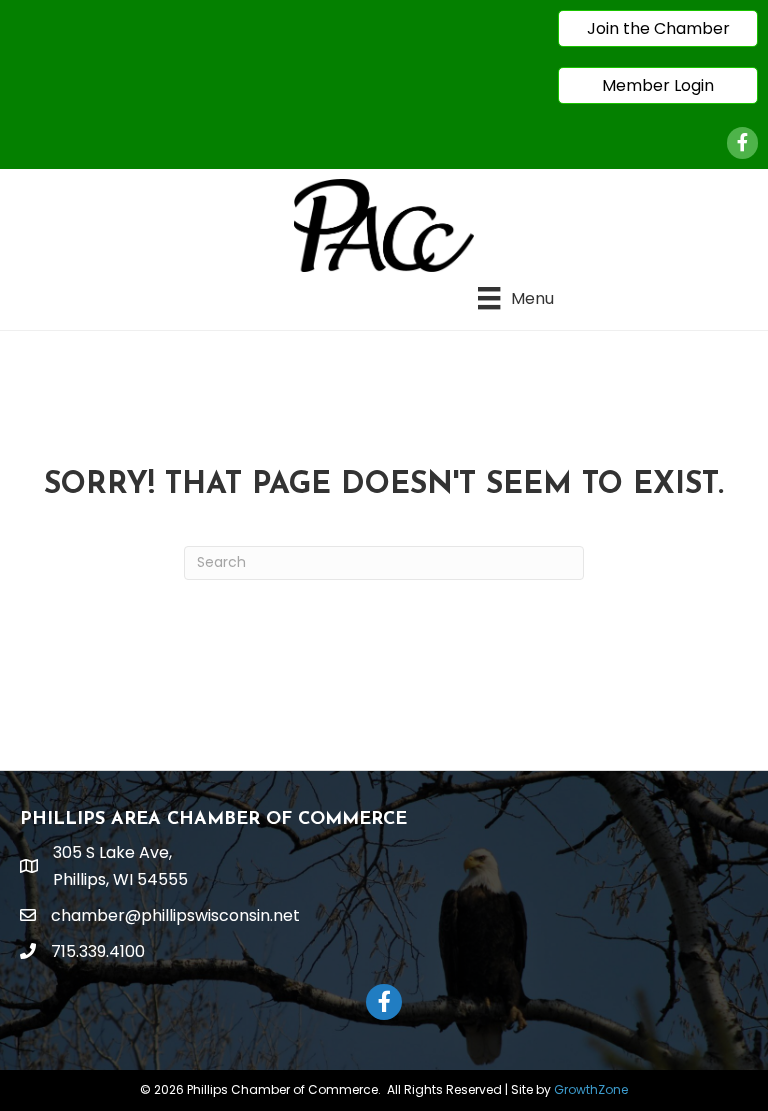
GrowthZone (591, 1089)
